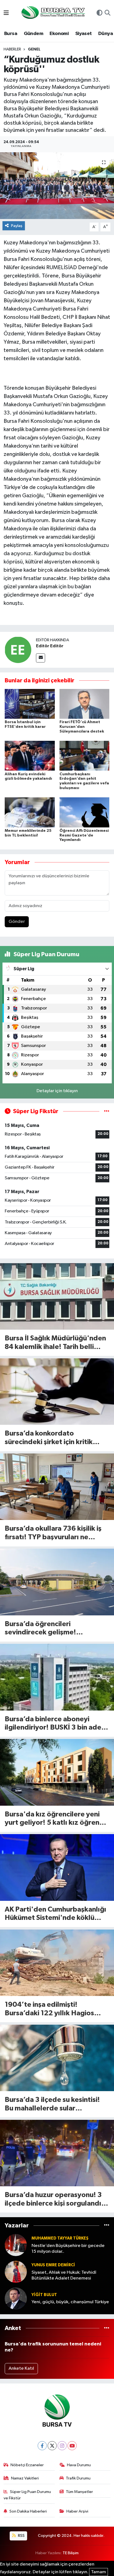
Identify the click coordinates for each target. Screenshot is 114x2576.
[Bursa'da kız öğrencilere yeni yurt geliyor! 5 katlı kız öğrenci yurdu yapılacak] (57, 1772)
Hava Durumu (79, 2465)
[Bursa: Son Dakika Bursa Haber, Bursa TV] (53, 13)
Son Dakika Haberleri (28, 2511)
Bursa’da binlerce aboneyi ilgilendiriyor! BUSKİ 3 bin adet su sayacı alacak (55, 1724)
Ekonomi (59, 34)
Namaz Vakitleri (25, 2478)
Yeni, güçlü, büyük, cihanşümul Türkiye (70, 2302)
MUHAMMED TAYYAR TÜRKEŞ (60, 2238)
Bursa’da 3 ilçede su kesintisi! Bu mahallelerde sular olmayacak (52, 2105)
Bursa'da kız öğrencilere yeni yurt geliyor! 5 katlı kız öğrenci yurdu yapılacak (55, 1819)
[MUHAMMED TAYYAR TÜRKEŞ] (16, 2245)
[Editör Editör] (18, 650)
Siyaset (84, 34)
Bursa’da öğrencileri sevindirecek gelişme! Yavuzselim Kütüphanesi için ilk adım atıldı (54, 1629)
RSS (21, 2536)
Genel (34, 49)
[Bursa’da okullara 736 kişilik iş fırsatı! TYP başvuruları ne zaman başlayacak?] (57, 1487)
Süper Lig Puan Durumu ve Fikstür (27, 2495)
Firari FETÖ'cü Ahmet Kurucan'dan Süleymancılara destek (82, 727)
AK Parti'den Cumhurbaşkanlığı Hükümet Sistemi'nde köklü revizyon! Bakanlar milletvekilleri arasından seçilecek (55, 1914)
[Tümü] (107, 2226)
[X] (52, 2446)
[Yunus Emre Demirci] (16, 2272)
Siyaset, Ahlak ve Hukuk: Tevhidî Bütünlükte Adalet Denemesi (64, 2275)
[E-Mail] (41, 658)
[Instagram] (62, 2446)
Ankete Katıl (21, 2368)
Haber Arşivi (77, 2511)
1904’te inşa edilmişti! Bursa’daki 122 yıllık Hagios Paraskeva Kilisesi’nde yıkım (50, 2009)
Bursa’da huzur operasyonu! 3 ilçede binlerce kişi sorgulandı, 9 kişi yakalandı (57, 2200)
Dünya (106, 34)
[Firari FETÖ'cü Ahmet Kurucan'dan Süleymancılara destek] (85, 704)
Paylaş (17, 226)
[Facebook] (42, 2446)
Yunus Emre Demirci (53, 2265)
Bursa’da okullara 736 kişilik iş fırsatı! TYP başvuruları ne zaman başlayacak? (53, 1533)
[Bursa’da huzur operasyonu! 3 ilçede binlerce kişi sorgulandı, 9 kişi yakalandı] (57, 2153)
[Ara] (107, 14)
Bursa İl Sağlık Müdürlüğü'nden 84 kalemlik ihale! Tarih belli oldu (55, 1343)
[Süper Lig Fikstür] (107, 1111)
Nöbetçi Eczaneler (27, 2465)
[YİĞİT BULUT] (16, 2298)
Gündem (33, 34)
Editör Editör (50, 646)
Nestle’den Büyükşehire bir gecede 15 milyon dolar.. (68, 2249)
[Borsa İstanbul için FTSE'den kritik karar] (30, 704)
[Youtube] (72, 2446)
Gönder (17, 922)
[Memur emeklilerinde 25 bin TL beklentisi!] (30, 812)
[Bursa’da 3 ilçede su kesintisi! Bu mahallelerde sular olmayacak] (57, 2058)
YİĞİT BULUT (44, 2295)
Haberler (12, 49)
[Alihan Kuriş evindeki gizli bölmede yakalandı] (30, 756)
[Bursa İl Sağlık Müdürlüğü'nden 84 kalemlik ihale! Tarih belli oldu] (57, 1296)
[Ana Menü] (6, 13)
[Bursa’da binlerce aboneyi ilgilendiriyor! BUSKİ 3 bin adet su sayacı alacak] (57, 1677)
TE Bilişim (71, 2553)
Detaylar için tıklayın (57, 1091)
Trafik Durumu (78, 2478)
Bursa (11, 34)
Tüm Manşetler (79, 2492)
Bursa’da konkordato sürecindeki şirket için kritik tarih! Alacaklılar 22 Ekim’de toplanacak (50, 1438)
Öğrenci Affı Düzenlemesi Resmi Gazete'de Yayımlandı (84, 835)
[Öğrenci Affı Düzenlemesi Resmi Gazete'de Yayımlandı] (85, 812)
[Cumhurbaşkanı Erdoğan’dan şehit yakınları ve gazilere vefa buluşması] (85, 756)
